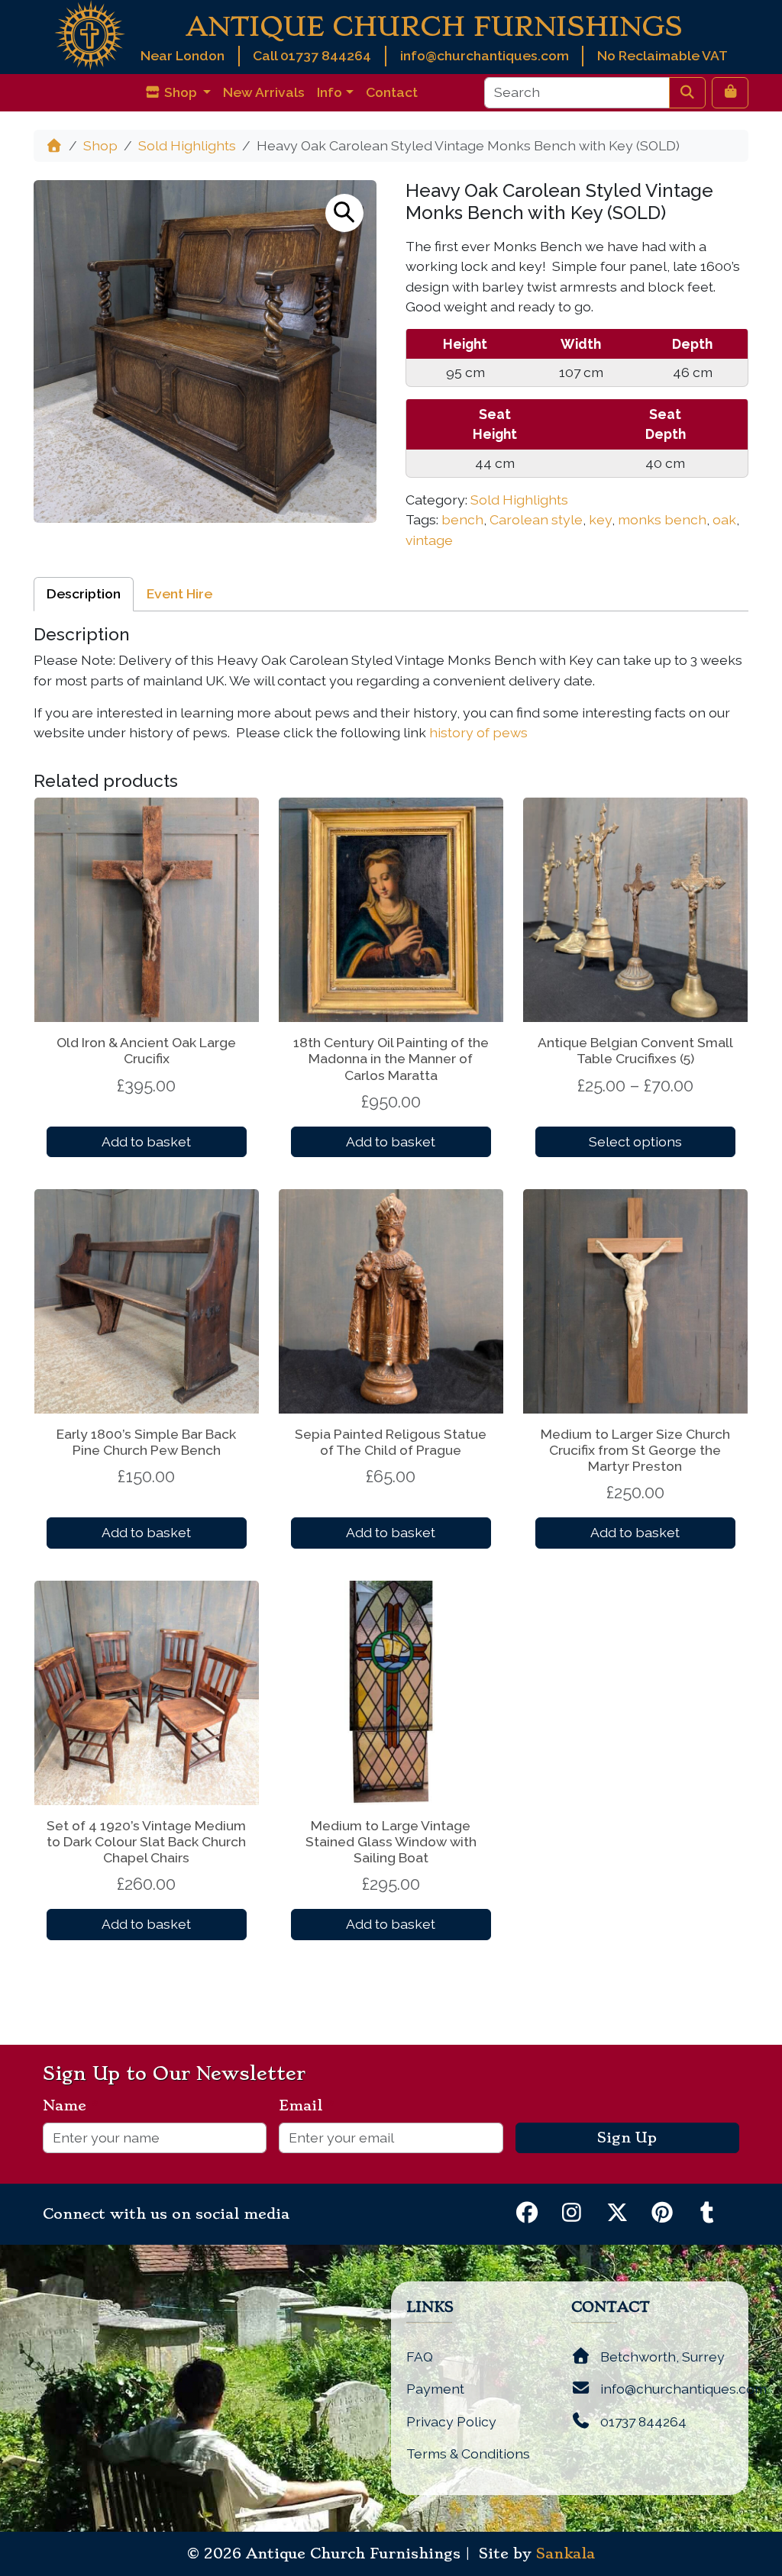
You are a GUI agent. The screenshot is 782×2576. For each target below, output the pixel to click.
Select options (635, 1141)
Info (330, 92)
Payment (435, 2389)
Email (307, 2106)
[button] (344, 213)
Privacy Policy (451, 2421)
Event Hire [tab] (179, 593)
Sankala (565, 2554)
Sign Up (627, 2138)
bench (462, 519)
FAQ (420, 2357)
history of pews (478, 732)
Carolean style (536, 519)
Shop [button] (181, 92)
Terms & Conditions (468, 2453)
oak (724, 519)
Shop (100, 145)
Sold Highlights (187, 145)
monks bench (662, 519)
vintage (429, 540)
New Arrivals (264, 92)
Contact (392, 92)
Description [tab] (84, 593)
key (600, 519)
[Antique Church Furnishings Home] (90, 34)
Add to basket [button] (146, 1141)
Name (71, 2106)
